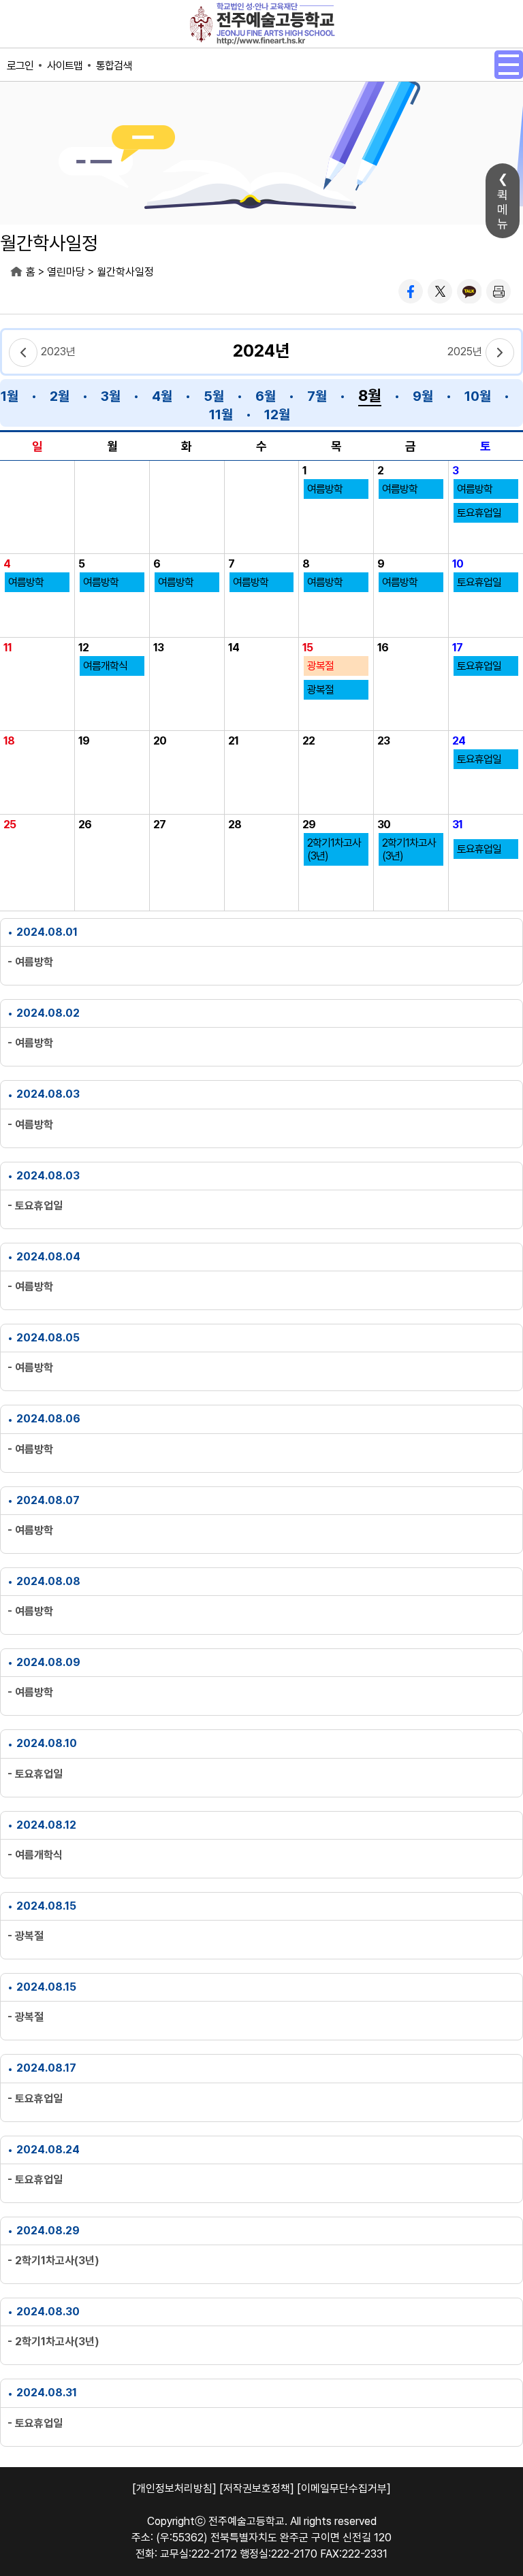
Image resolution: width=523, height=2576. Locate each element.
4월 (162, 396)
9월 (423, 396)
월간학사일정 (125, 272)
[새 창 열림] (411, 291)
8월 (370, 395)
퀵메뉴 (503, 209)
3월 (111, 396)
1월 (10, 396)
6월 (266, 396)
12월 (277, 414)
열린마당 (66, 272)
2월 (60, 396)
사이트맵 (65, 66)
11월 (221, 414)
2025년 (465, 352)
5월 (214, 396)
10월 (478, 396)
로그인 (20, 66)
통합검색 (114, 66)
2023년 (58, 352)
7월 (317, 396)
